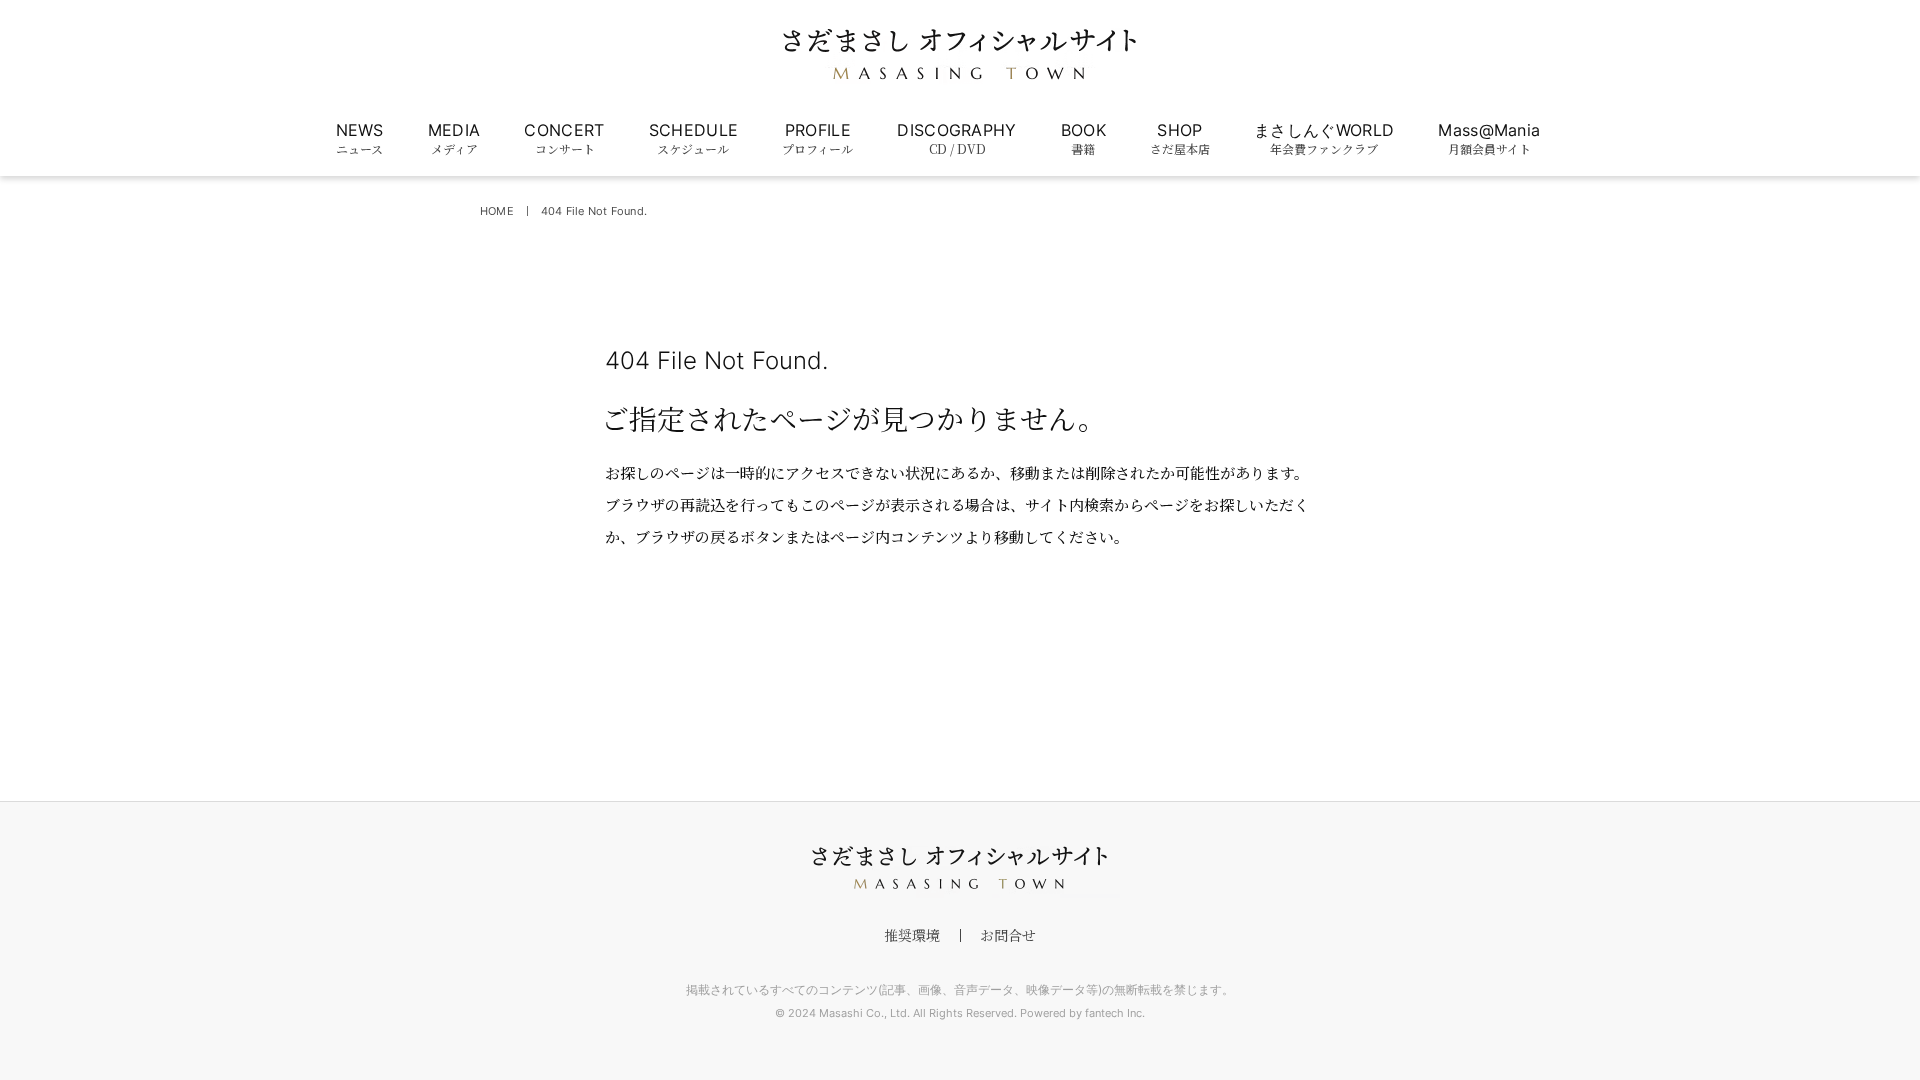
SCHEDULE (694, 138)
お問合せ (1008, 935)
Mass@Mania (1489, 138)
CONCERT (564, 138)
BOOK (1083, 138)
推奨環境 (912, 935)
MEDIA (454, 138)
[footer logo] (960, 868)
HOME (497, 211)
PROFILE (817, 138)
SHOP (1180, 138)
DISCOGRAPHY (957, 138)
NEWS (360, 138)
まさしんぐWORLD (1324, 138)
